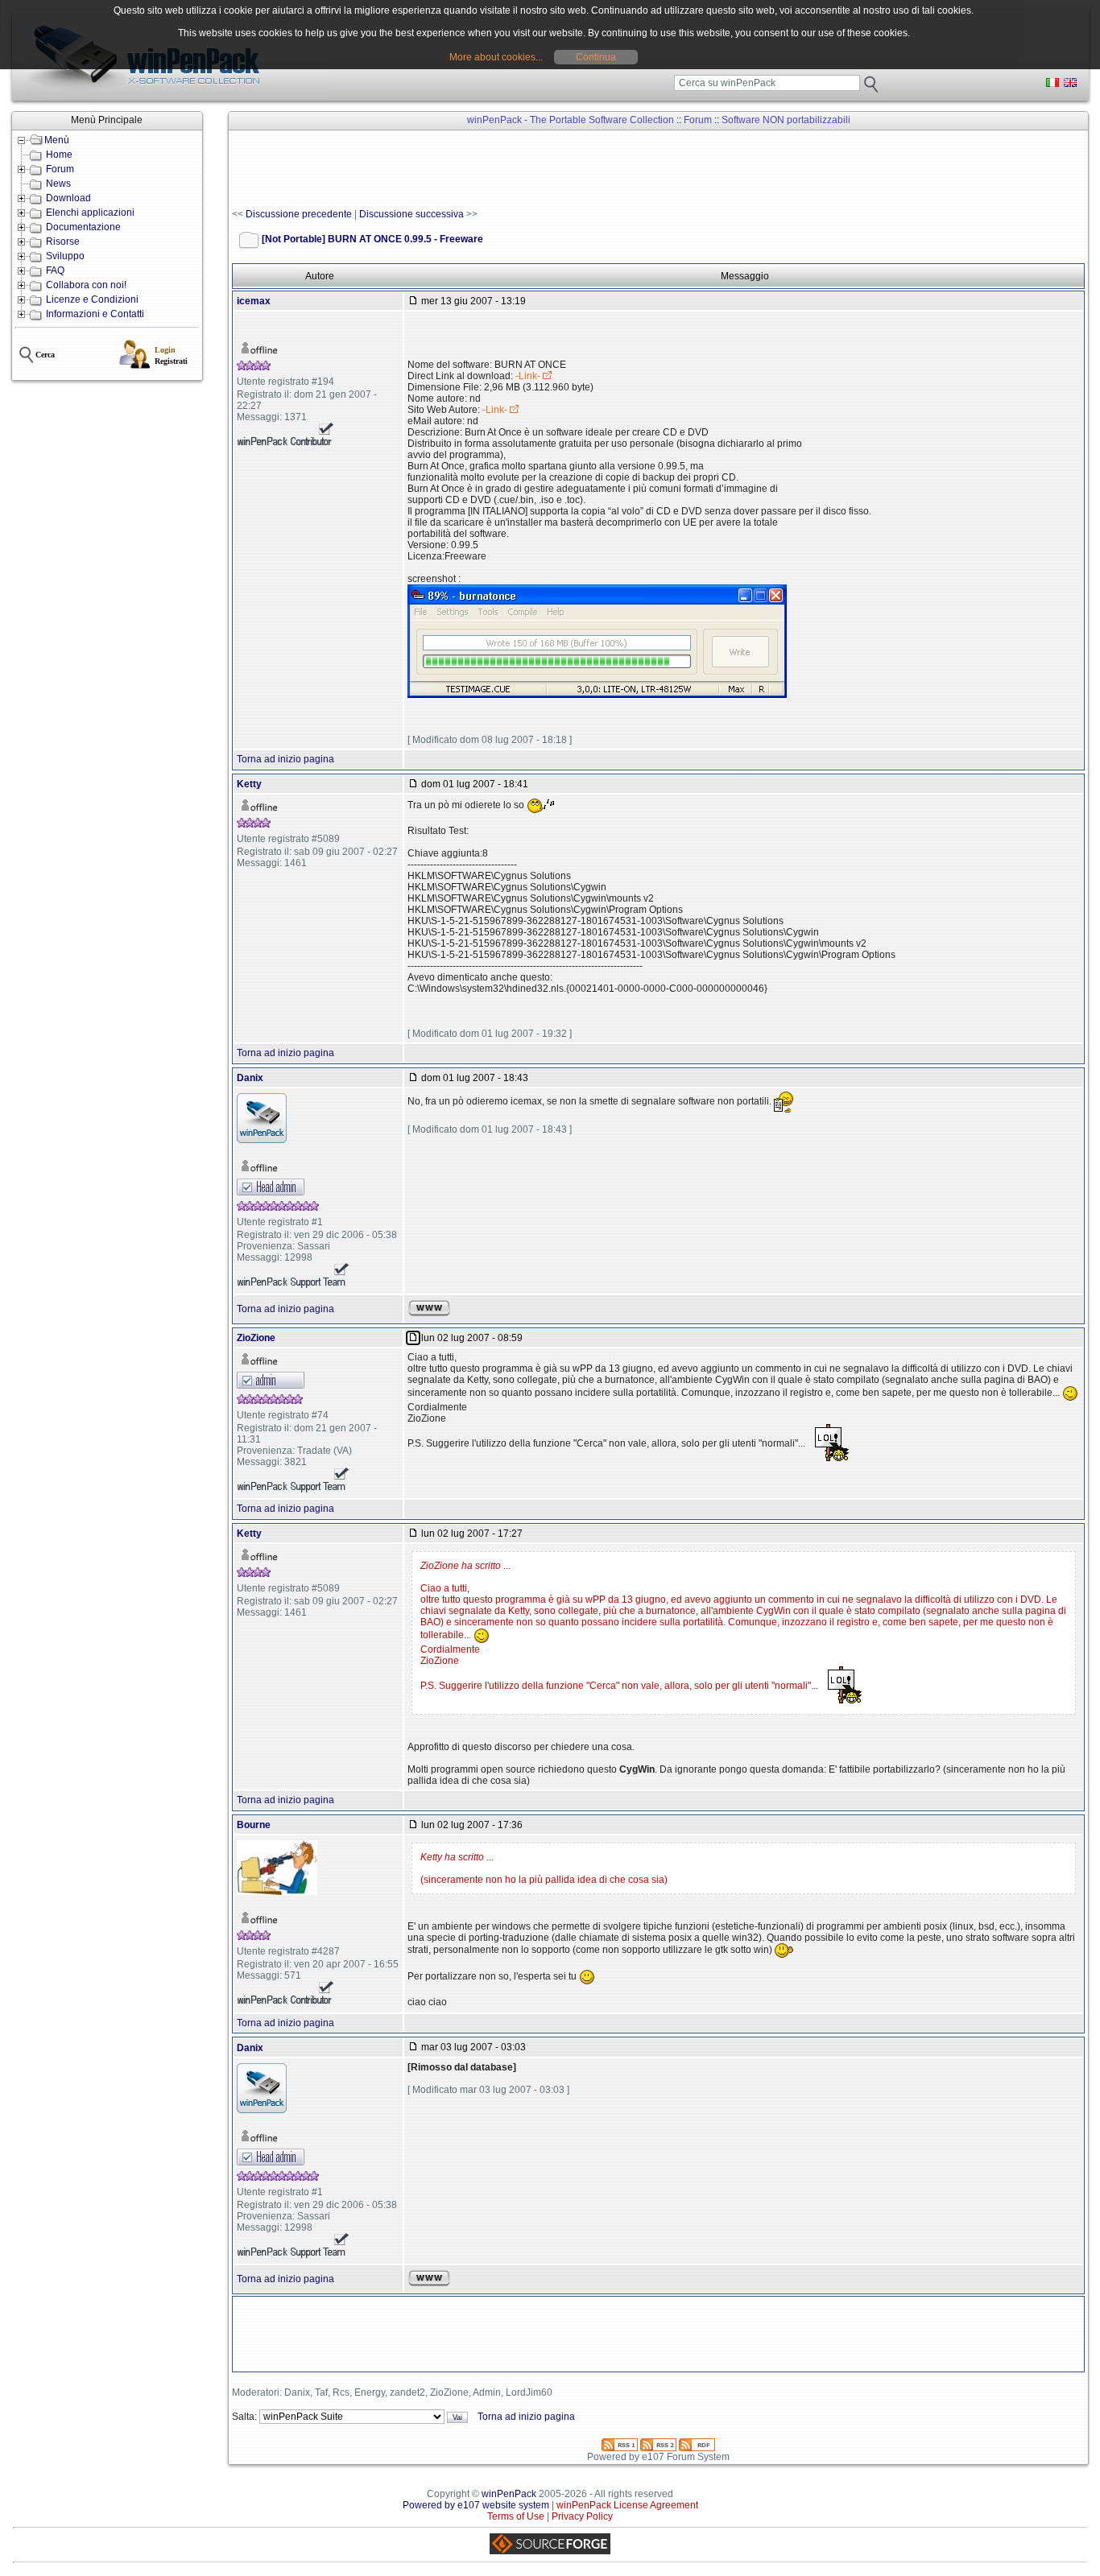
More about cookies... (496, 57)
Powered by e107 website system (476, 2505)
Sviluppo (65, 256)
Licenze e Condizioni (92, 299)
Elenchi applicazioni (90, 213)
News (58, 184)
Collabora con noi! (86, 285)
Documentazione (83, 227)
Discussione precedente (299, 214)
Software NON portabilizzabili (786, 120)
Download (68, 198)
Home (59, 155)
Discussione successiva (411, 214)
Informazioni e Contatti (95, 314)
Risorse (63, 242)
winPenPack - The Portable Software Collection (571, 120)
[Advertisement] (525, 170)
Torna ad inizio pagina (285, 759)
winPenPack (509, 2494)
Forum (60, 169)
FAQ (55, 270)
